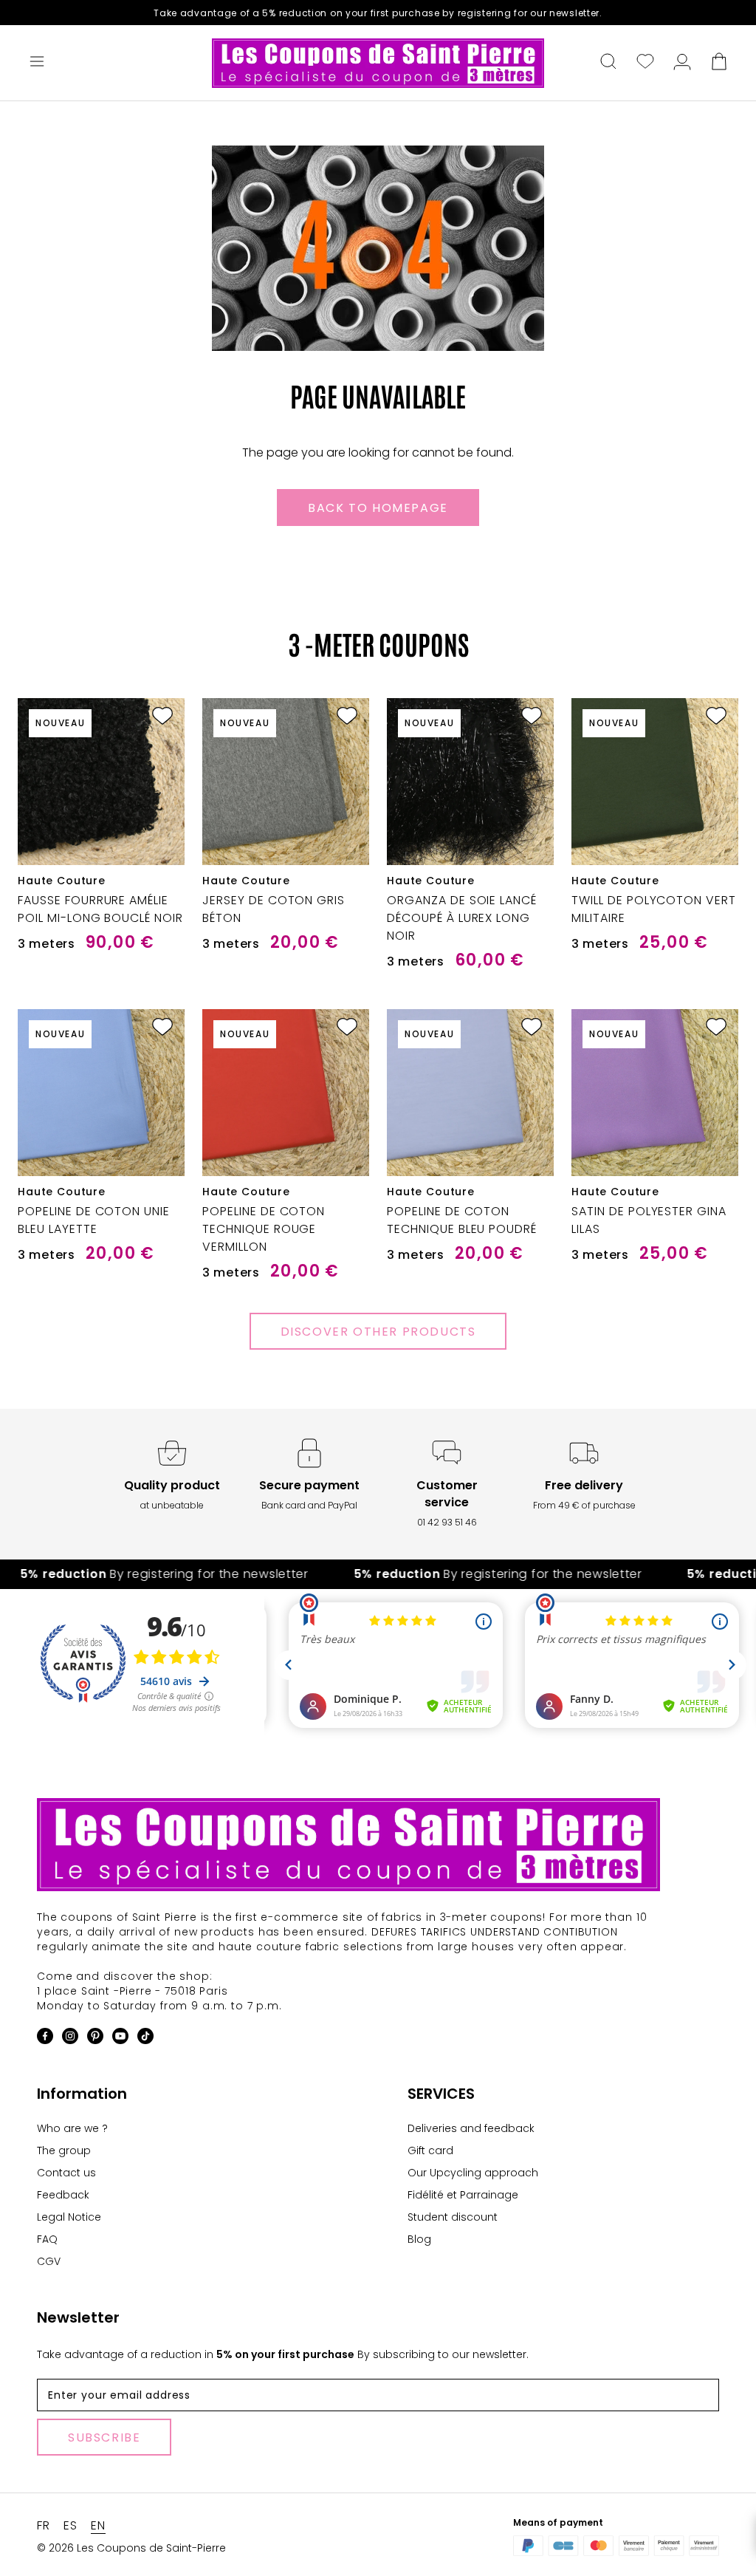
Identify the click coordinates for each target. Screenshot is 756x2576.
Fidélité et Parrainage (463, 2195)
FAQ (47, 2239)
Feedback (63, 2195)
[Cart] (719, 63)
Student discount (453, 2217)
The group (64, 2150)
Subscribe (104, 2437)
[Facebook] (45, 2039)
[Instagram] (70, 2039)
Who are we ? (72, 2128)
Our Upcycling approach (473, 2173)
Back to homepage (378, 508)
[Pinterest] (95, 2039)
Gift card (430, 2150)
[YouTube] (120, 2039)
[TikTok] (145, 2039)
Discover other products (378, 1332)
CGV (49, 2261)
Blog (419, 2239)
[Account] (682, 63)
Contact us (66, 2173)
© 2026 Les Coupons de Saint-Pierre (131, 2548)
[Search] (608, 63)
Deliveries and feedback (471, 2128)
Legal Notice (69, 2217)
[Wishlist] (645, 63)
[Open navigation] (37, 63)
